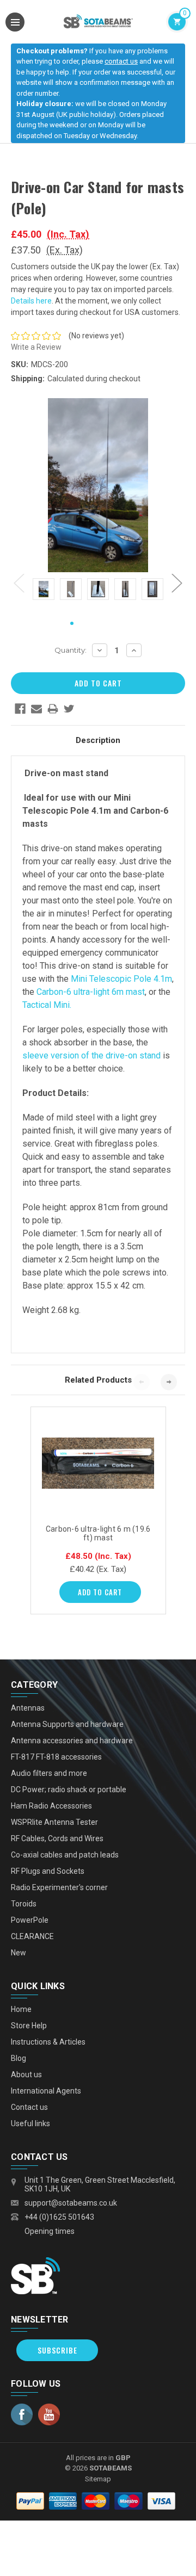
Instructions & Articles (48, 2042)
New (19, 1953)
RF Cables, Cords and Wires (57, 1838)
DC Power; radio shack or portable (69, 1789)
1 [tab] (72, 624)
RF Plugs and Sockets (48, 1871)
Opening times (50, 2231)
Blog (19, 2058)
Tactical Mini (46, 1005)
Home (21, 2009)
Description (98, 740)
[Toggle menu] (15, 22)
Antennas (28, 1708)
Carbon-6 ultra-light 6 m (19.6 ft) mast (98, 1533)
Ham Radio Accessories (51, 1806)
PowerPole (30, 1920)
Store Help (29, 2026)
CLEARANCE (32, 1936)
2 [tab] (89, 624)
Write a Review (36, 347)
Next (177, 583)
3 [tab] (107, 624)
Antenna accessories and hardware (72, 1741)
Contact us (29, 2107)
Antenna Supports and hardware (67, 1724)
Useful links (30, 2123)
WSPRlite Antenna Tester (54, 1822)
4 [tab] (124, 624)
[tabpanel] (44, 591)
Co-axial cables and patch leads (65, 1855)
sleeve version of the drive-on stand (91, 1055)
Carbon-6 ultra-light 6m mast (91, 992)
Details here (31, 301)
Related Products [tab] (98, 1380)
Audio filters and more (49, 1773)
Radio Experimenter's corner (59, 1887)
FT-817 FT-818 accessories (56, 1757)
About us (26, 2075)
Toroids (24, 1904)
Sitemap (98, 2479)
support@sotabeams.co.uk (71, 2203)
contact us (121, 61)
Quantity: (71, 650)
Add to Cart (100, 1592)
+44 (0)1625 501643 (59, 2217)
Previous (19, 583)
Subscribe (57, 2350)
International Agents (46, 2091)
